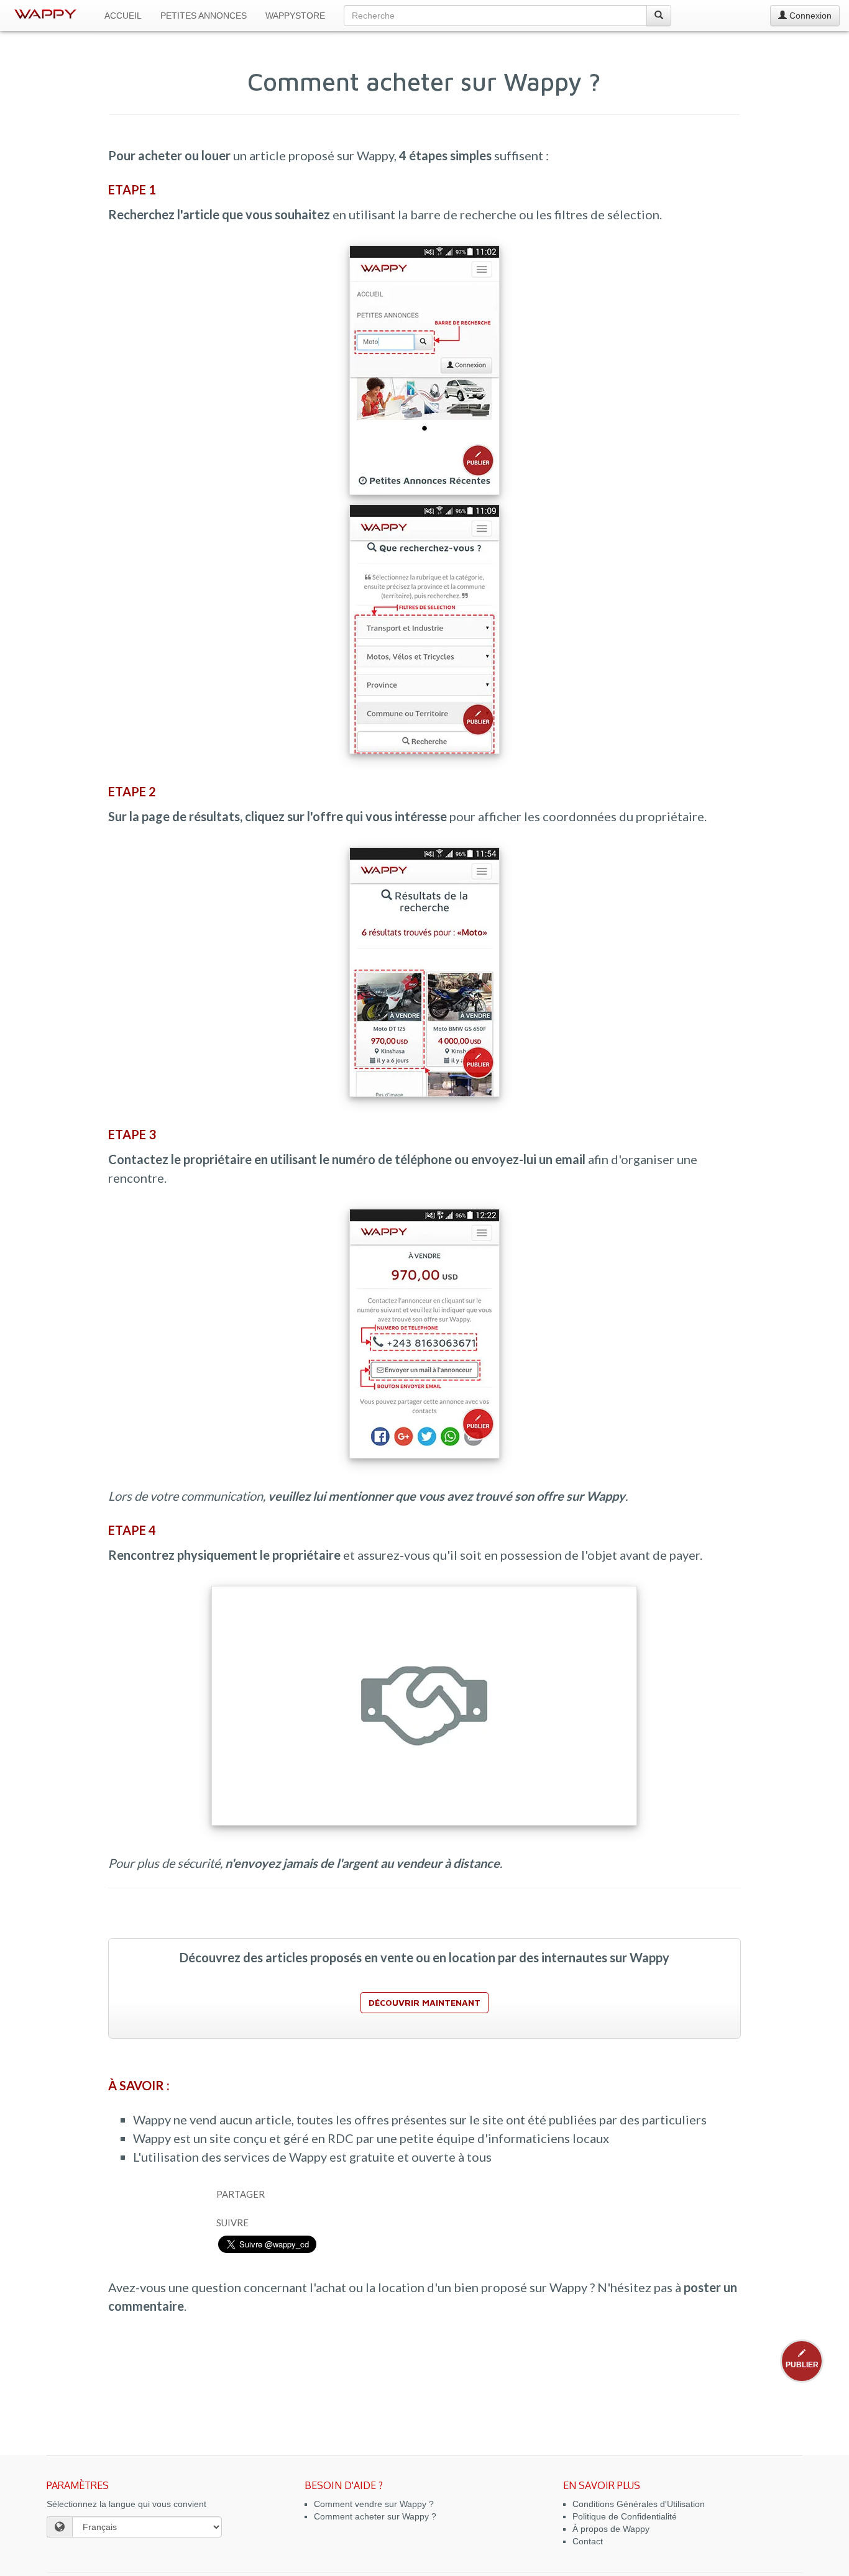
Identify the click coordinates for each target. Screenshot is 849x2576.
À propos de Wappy (611, 2529)
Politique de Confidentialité (625, 2516)
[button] (424, 2003)
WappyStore (295, 16)
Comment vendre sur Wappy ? (374, 2504)
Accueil (123, 16)
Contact (588, 2541)
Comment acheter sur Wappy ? (375, 2516)
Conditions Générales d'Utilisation (639, 2504)
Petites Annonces (204, 16)
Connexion (809, 16)
